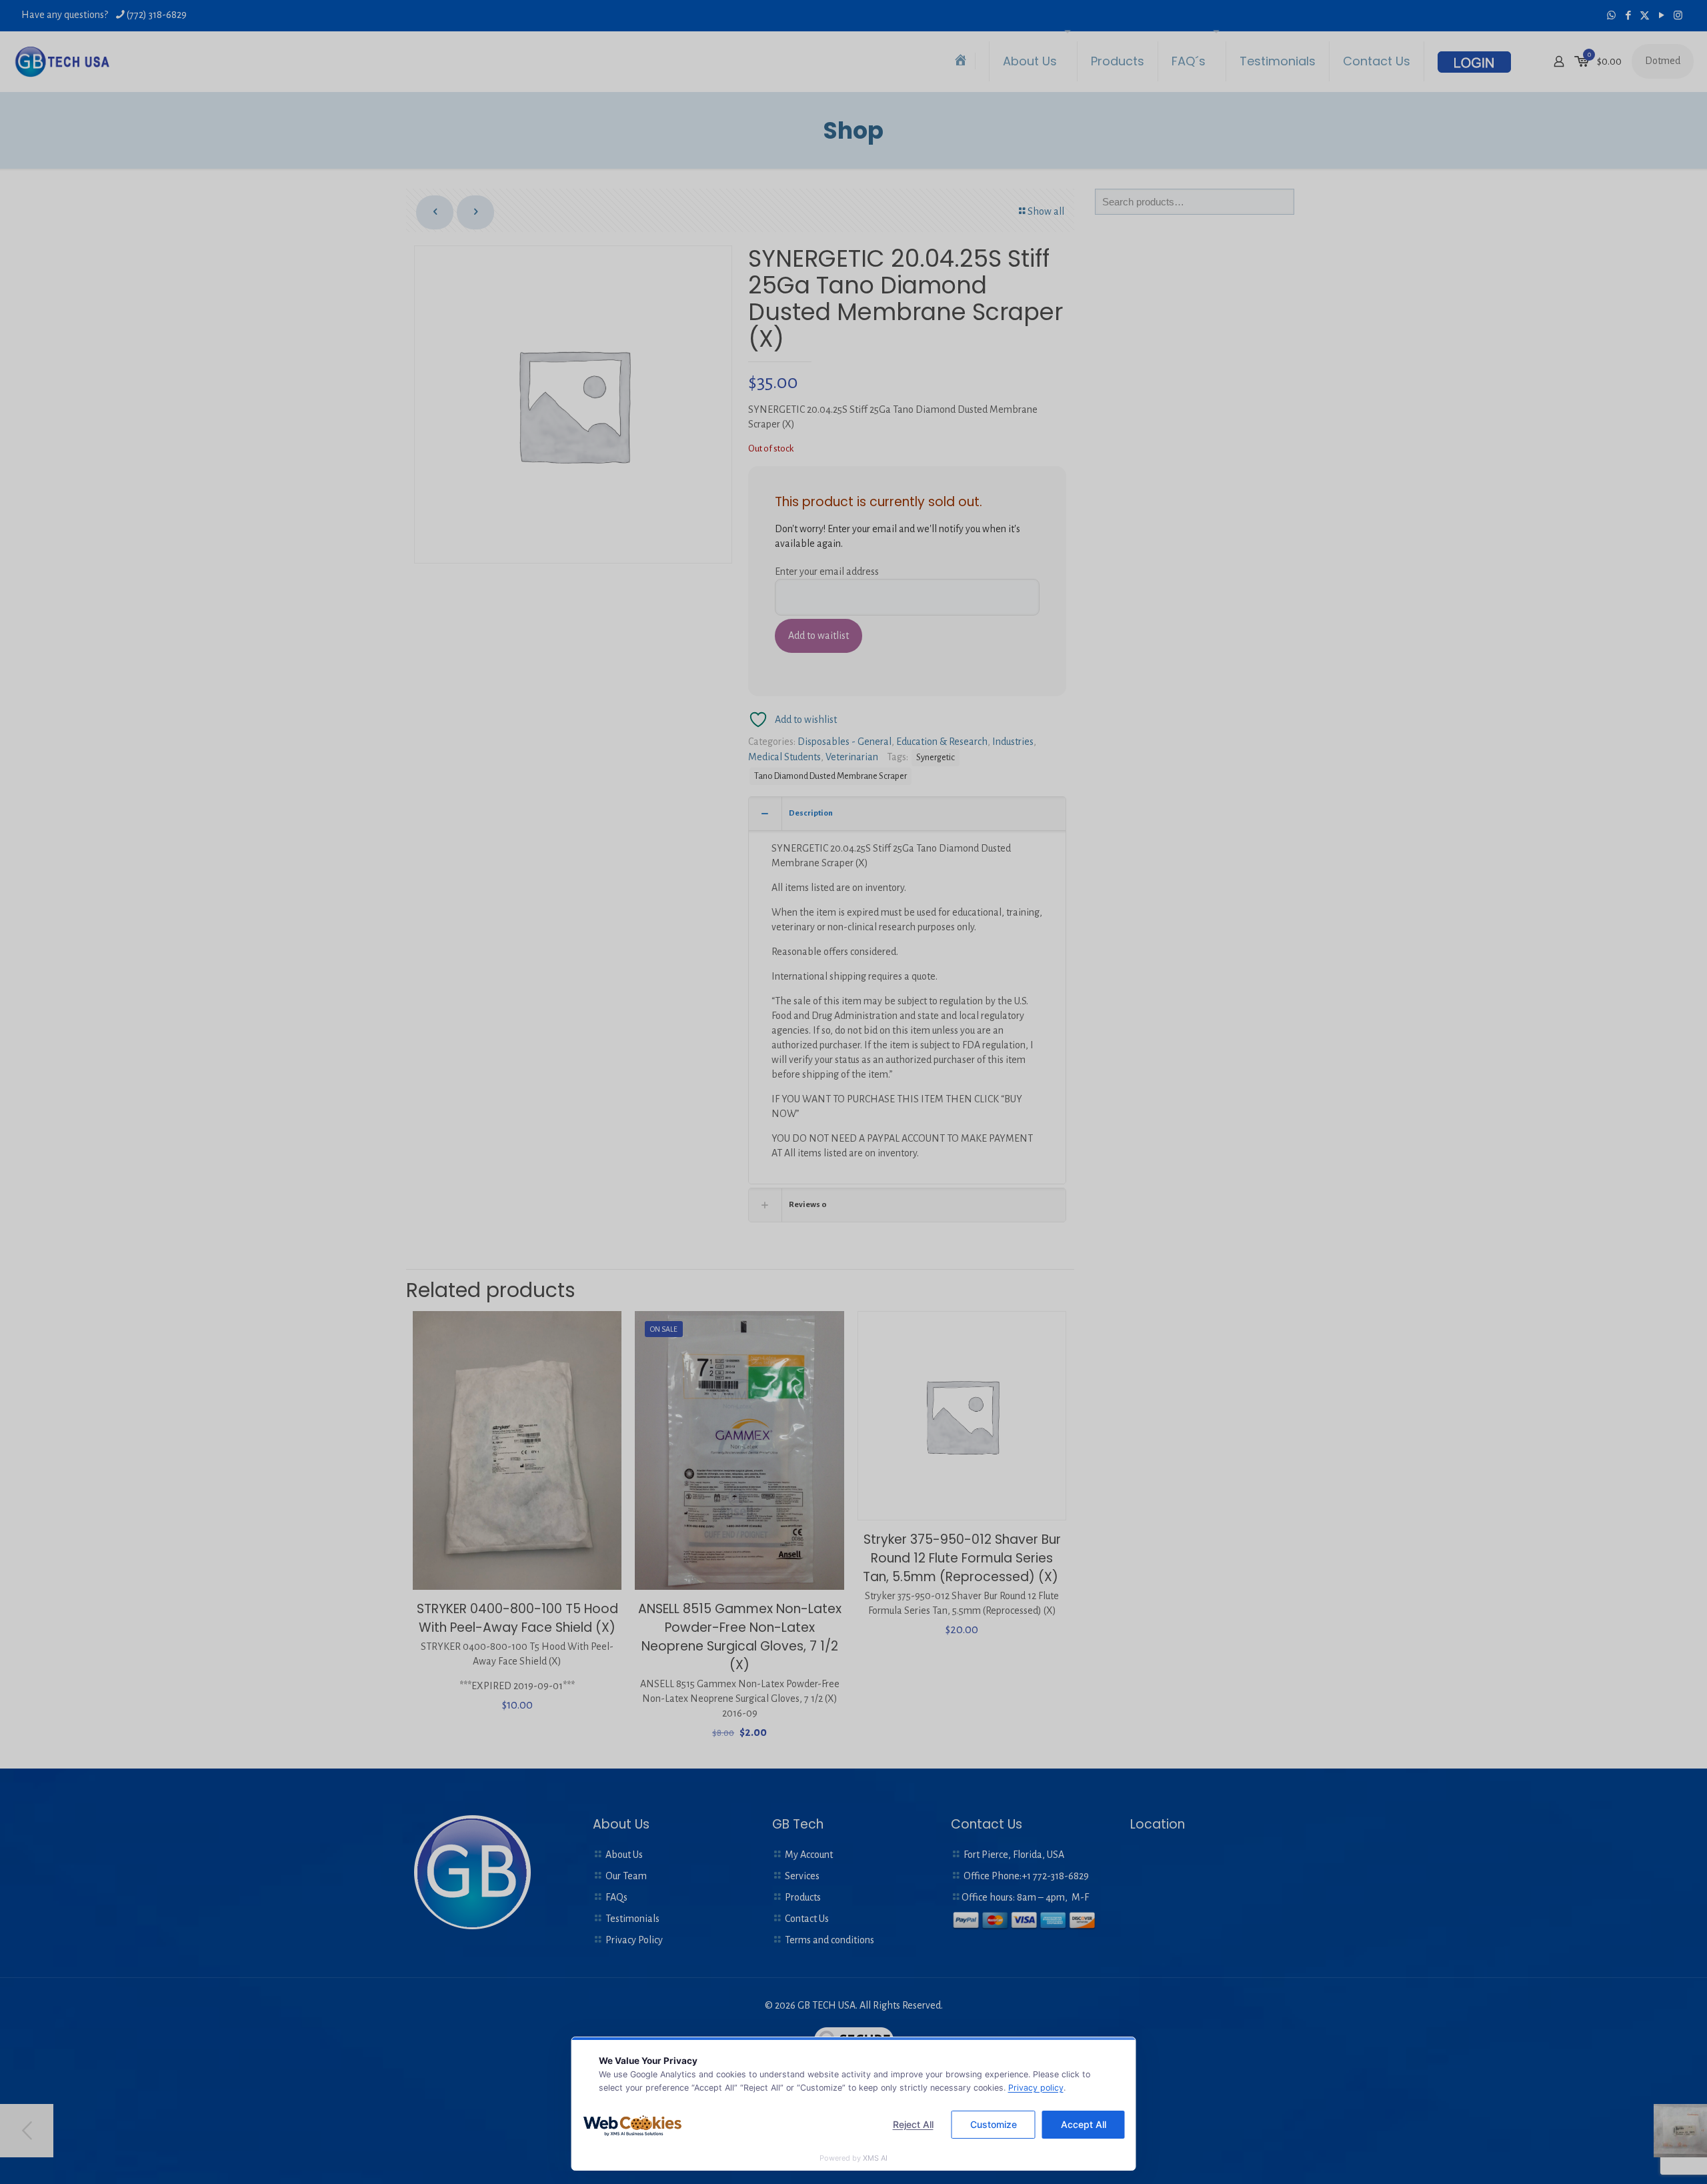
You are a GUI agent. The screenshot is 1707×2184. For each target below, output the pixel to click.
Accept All (1084, 2124)
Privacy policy (1036, 2088)
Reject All (913, 2124)
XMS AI (875, 2158)
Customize (994, 2124)
